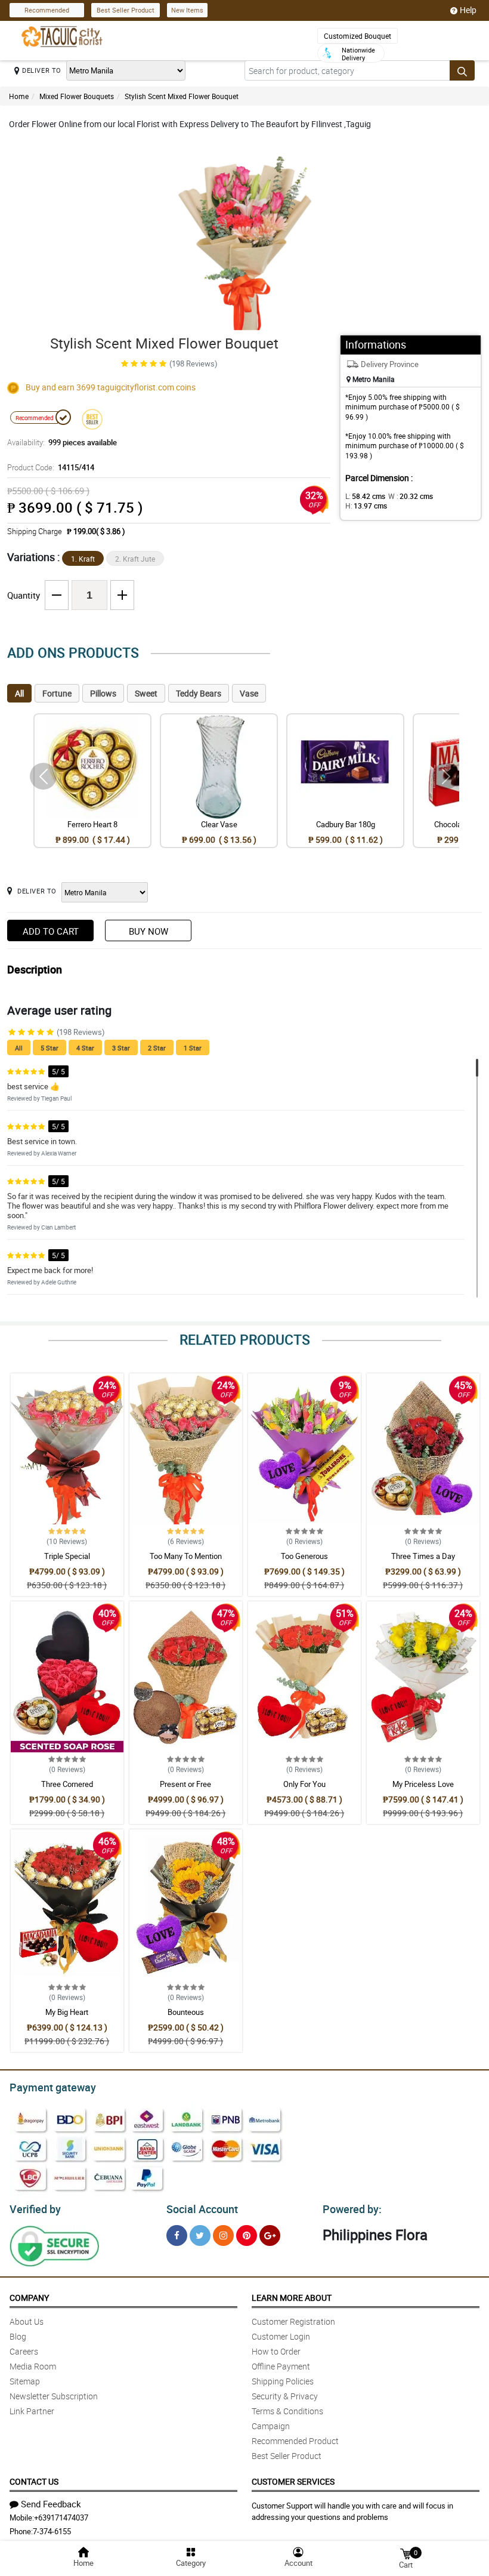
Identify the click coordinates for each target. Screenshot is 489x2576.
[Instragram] (223, 2235)
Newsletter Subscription (54, 2396)
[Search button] (462, 70)
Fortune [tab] (57, 693)
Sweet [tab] (146, 693)
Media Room (33, 2366)
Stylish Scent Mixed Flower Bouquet (182, 96)
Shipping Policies (283, 2381)
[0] (406, 2553)
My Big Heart (67, 2012)
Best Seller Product (126, 10)
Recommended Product (295, 2441)
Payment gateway (53, 2087)
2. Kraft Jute (135, 559)
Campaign (271, 2426)
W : (411, 496)
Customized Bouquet (358, 36)
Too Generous (304, 1556)
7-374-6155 (52, 2531)
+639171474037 (61, 2518)
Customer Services (293, 2481)
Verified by (35, 2209)
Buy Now (148, 931)
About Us (27, 2321)
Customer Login (281, 2336)
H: (366, 506)
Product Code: (51, 467)
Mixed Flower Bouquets (77, 96)
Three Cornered (67, 1784)
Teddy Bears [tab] (199, 693)
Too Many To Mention (186, 1556)
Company (29, 2298)
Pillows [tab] (103, 693)
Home (19, 96)
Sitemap (25, 2381)
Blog (18, 2336)
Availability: (62, 442)
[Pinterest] (247, 2235)
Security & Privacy (285, 2396)
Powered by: (352, 2209)
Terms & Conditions (287, 2411)
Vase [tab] (249, 693)
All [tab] (19, 693)
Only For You (304, 1784)
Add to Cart (51, 931)
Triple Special (67, 1556)
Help (468, 10)
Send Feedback (51, 2504)
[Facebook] (177, 2235)
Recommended (47, 10)
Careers (24, 2351)
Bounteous (186, 2012)
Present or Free (185, 1784)
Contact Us (34, 2481)
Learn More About (292, 2298)
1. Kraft (83, 559)
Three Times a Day (423, 1556)
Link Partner (32, 2411)
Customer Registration (293, 2321)
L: (365, 496)
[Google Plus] (270, 2235)
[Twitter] (200, 2235)
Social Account (202, 2209)
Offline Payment (281, 2366)
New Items (187, 10)
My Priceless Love (423, 1784)
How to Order (276, 2351)
